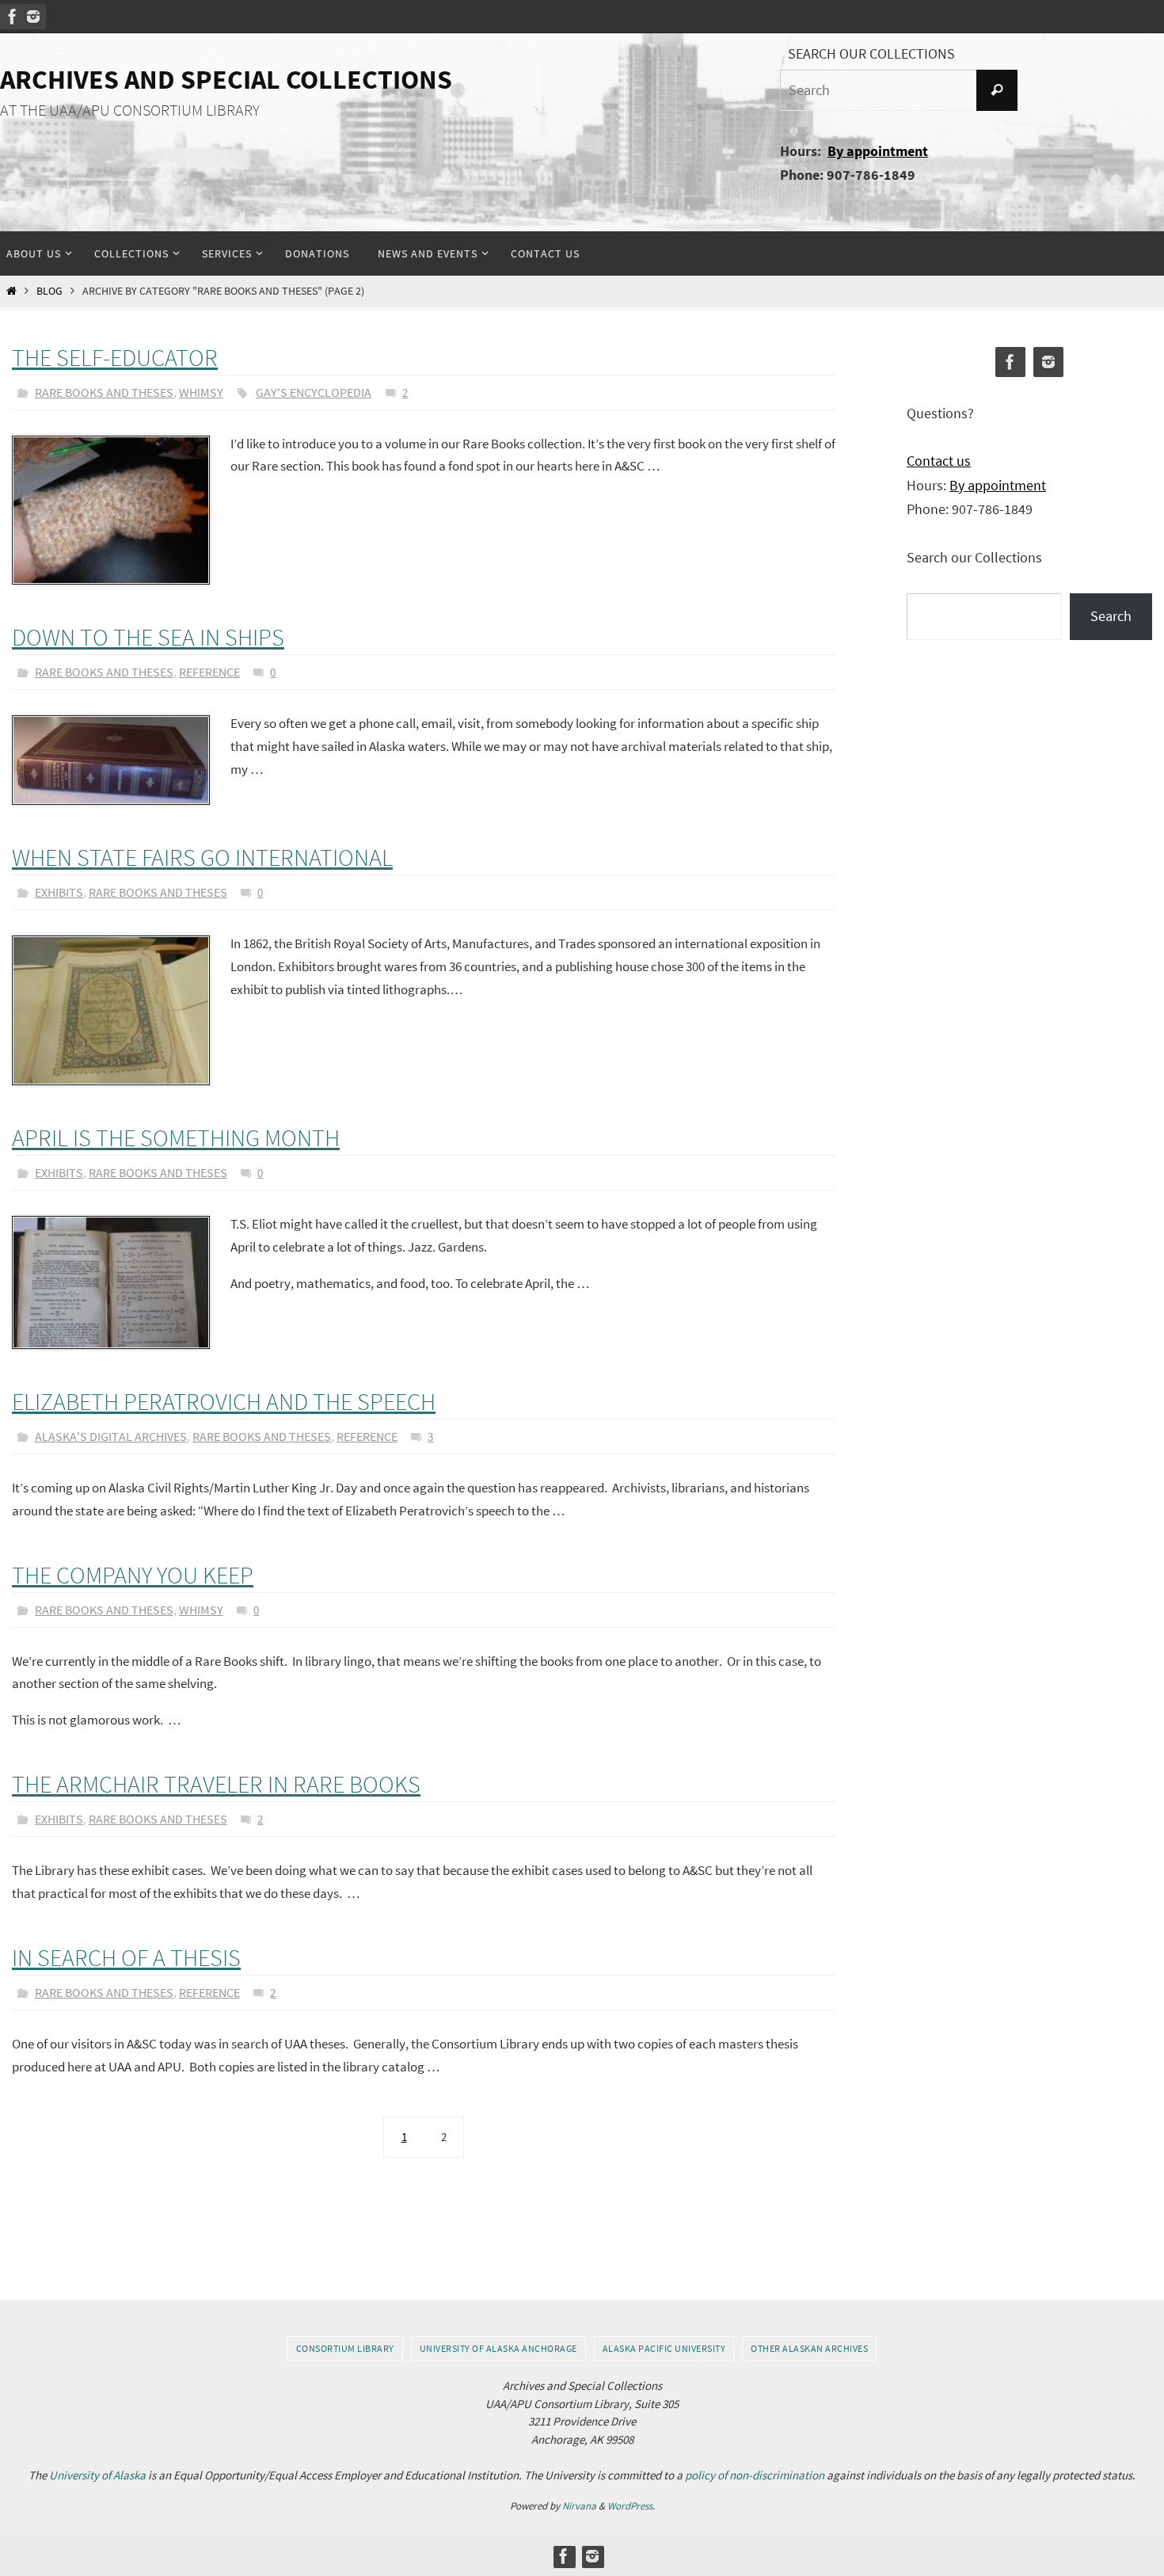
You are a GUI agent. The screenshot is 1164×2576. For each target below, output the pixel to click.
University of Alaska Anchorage (498, 2348)
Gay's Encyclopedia (314, 392)
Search (1111, 616)
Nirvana (579, 2506)
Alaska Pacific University (664, 2348)
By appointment (878, 151)
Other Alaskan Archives (809, 2348)
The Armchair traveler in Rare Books (216, 1784)
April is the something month (176, 1137)
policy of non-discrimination (755, 2475)
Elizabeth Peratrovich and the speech (224, 1401)
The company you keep (133, 1575)
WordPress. (631, 2506)
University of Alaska (97, 2475)
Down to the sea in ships (148, 637)
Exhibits (59, 892)
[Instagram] (33, 17)
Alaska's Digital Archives (111, 1436)
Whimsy (201, 392)
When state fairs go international (202, 857)
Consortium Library (345, 2348)
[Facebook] (13, 17)
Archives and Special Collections (226, 79)
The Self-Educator (115, 357)
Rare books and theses (104, 392)
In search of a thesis (126, 1957)
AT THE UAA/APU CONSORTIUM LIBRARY (130, 110)
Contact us (939, 461)
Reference (209, 672)
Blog (49, 291)
